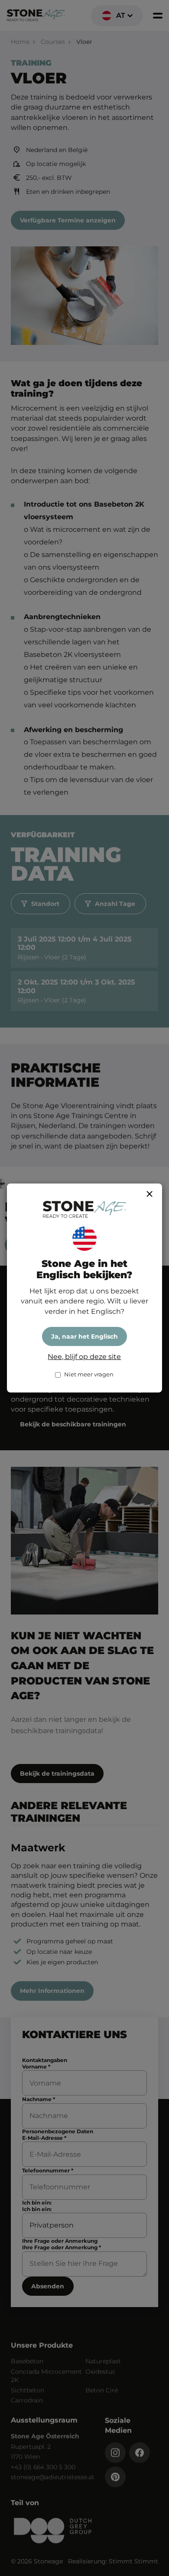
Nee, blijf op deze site (84, 1357)
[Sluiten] (149, 1194)
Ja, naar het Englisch (84, 1336)
